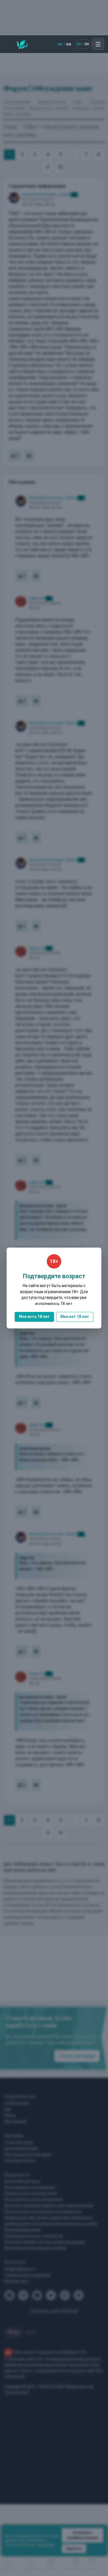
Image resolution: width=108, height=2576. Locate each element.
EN (69, 44)
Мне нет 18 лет (75, 1317)
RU (60, 44)
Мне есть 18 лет (34, 1317)
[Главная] (22, 44)
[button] (98, 44)
